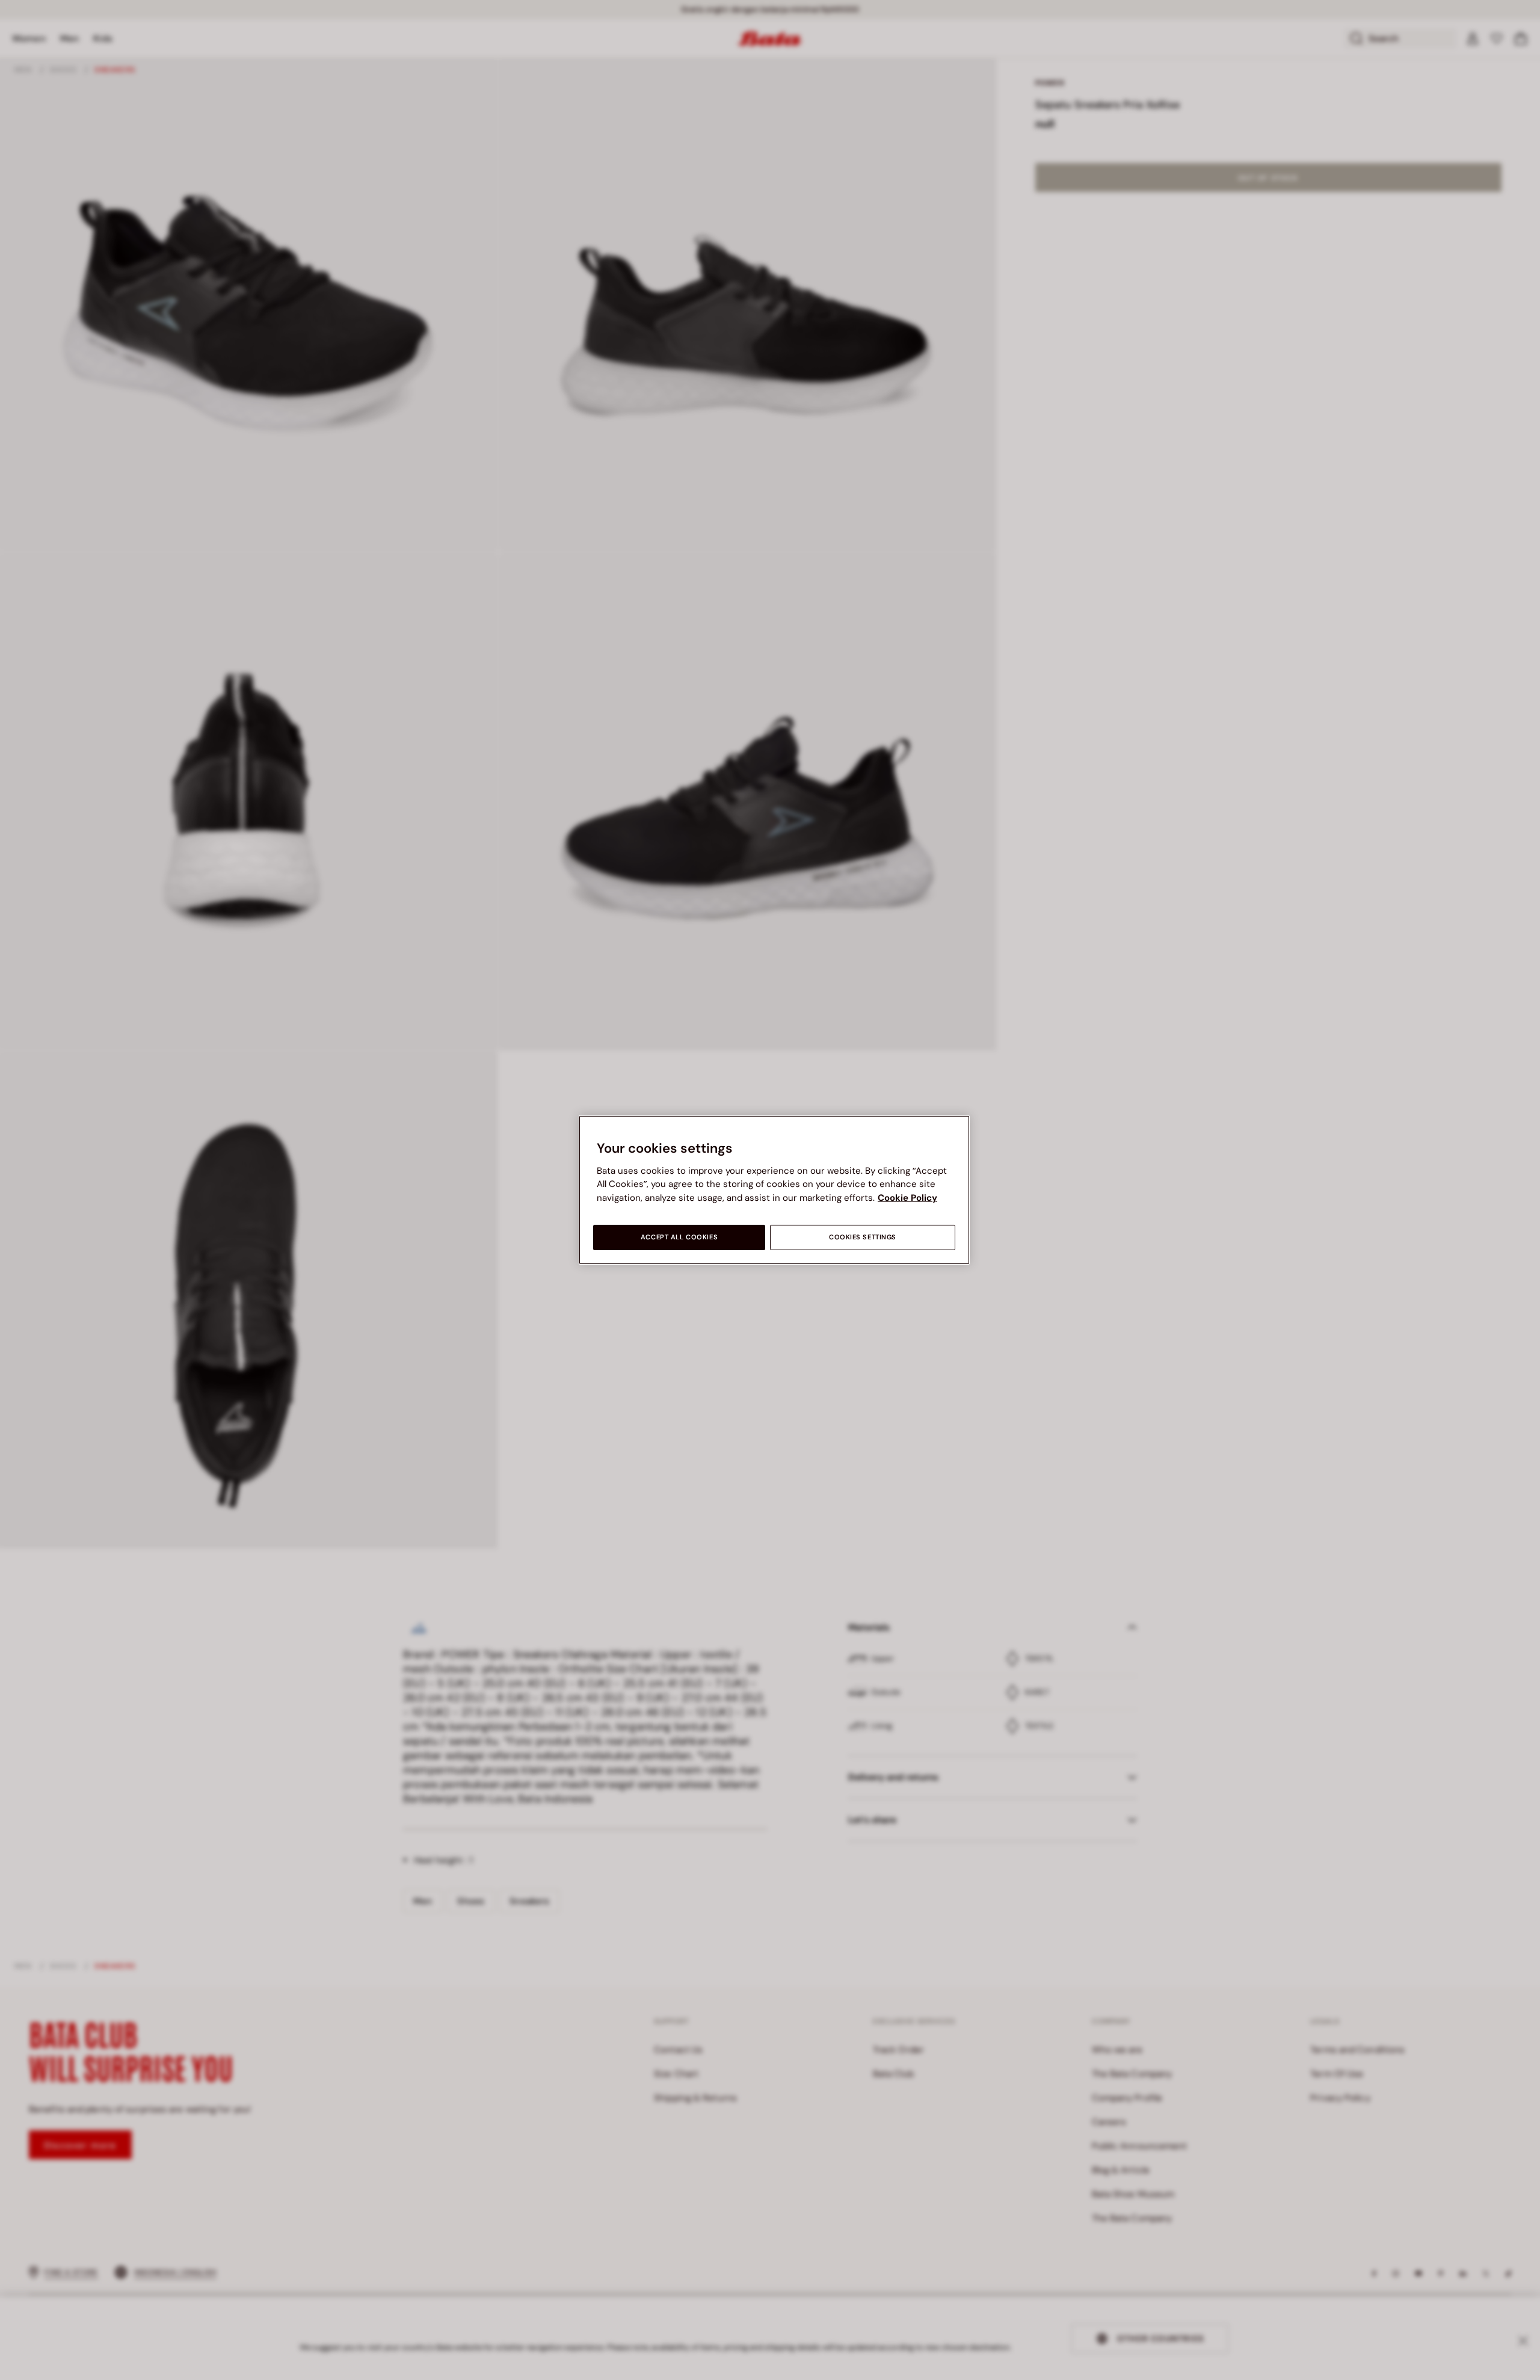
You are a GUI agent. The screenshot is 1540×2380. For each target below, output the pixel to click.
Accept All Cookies (679, 1237)
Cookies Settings (863, 1237)
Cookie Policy (907, 1198)
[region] (774, 1190)
